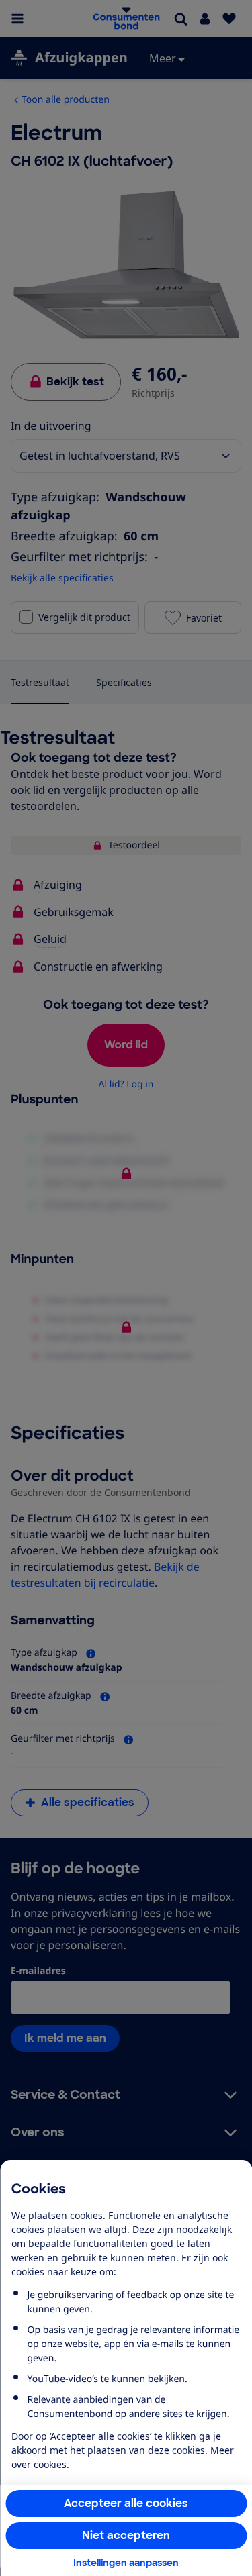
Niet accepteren (126, 2535)
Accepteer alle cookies (126, 2503)
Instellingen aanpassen (126, 2563)
